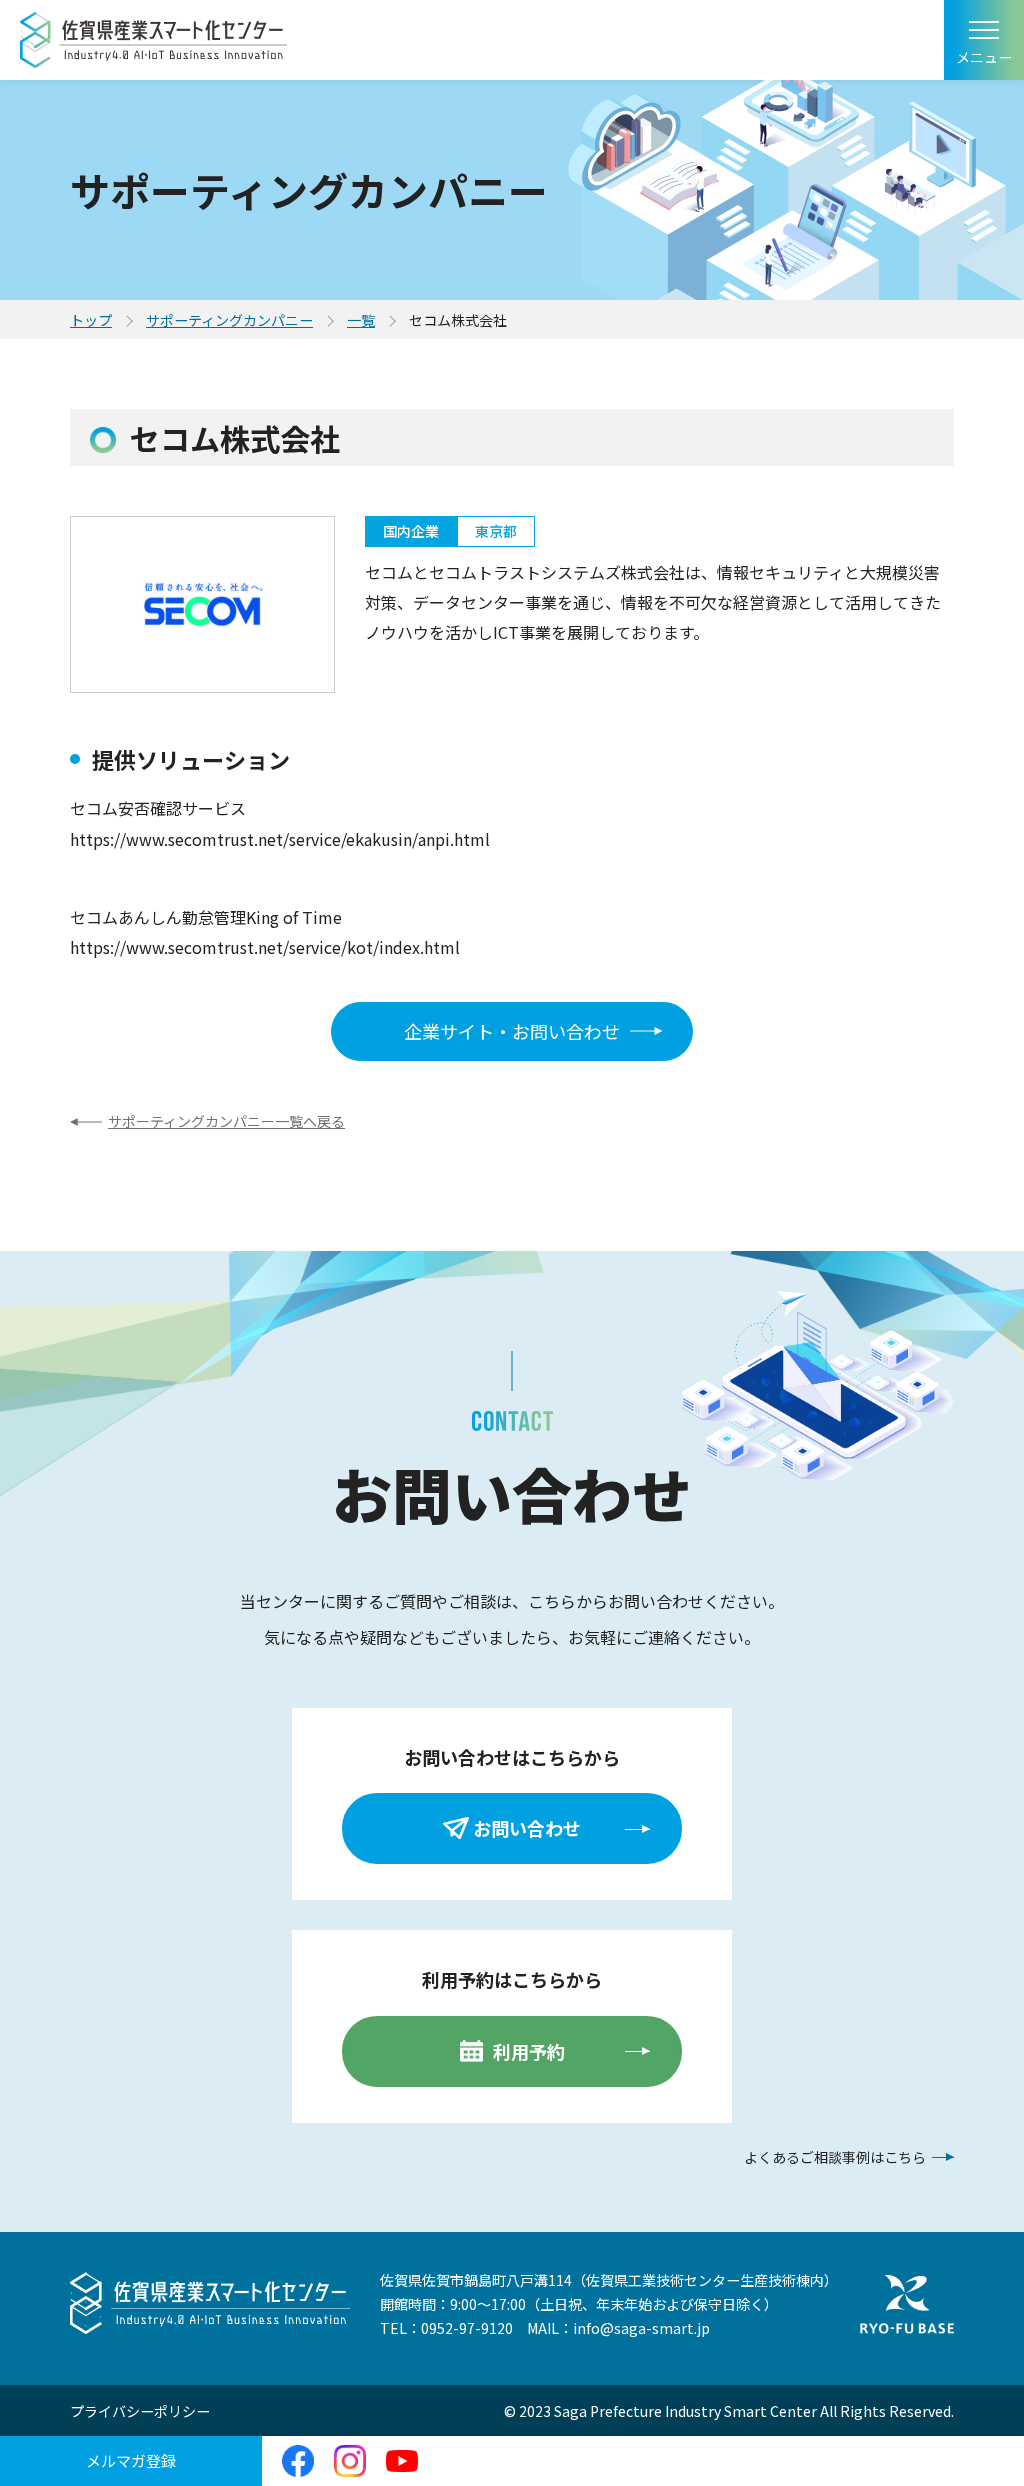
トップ (91, 320)
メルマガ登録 (131, 2460)
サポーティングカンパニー (229, 320)
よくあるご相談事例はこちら (835, 2157)
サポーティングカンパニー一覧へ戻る (226, 1121)
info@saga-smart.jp (641, 2328)
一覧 (361, 320)
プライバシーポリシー (140, 2411)
